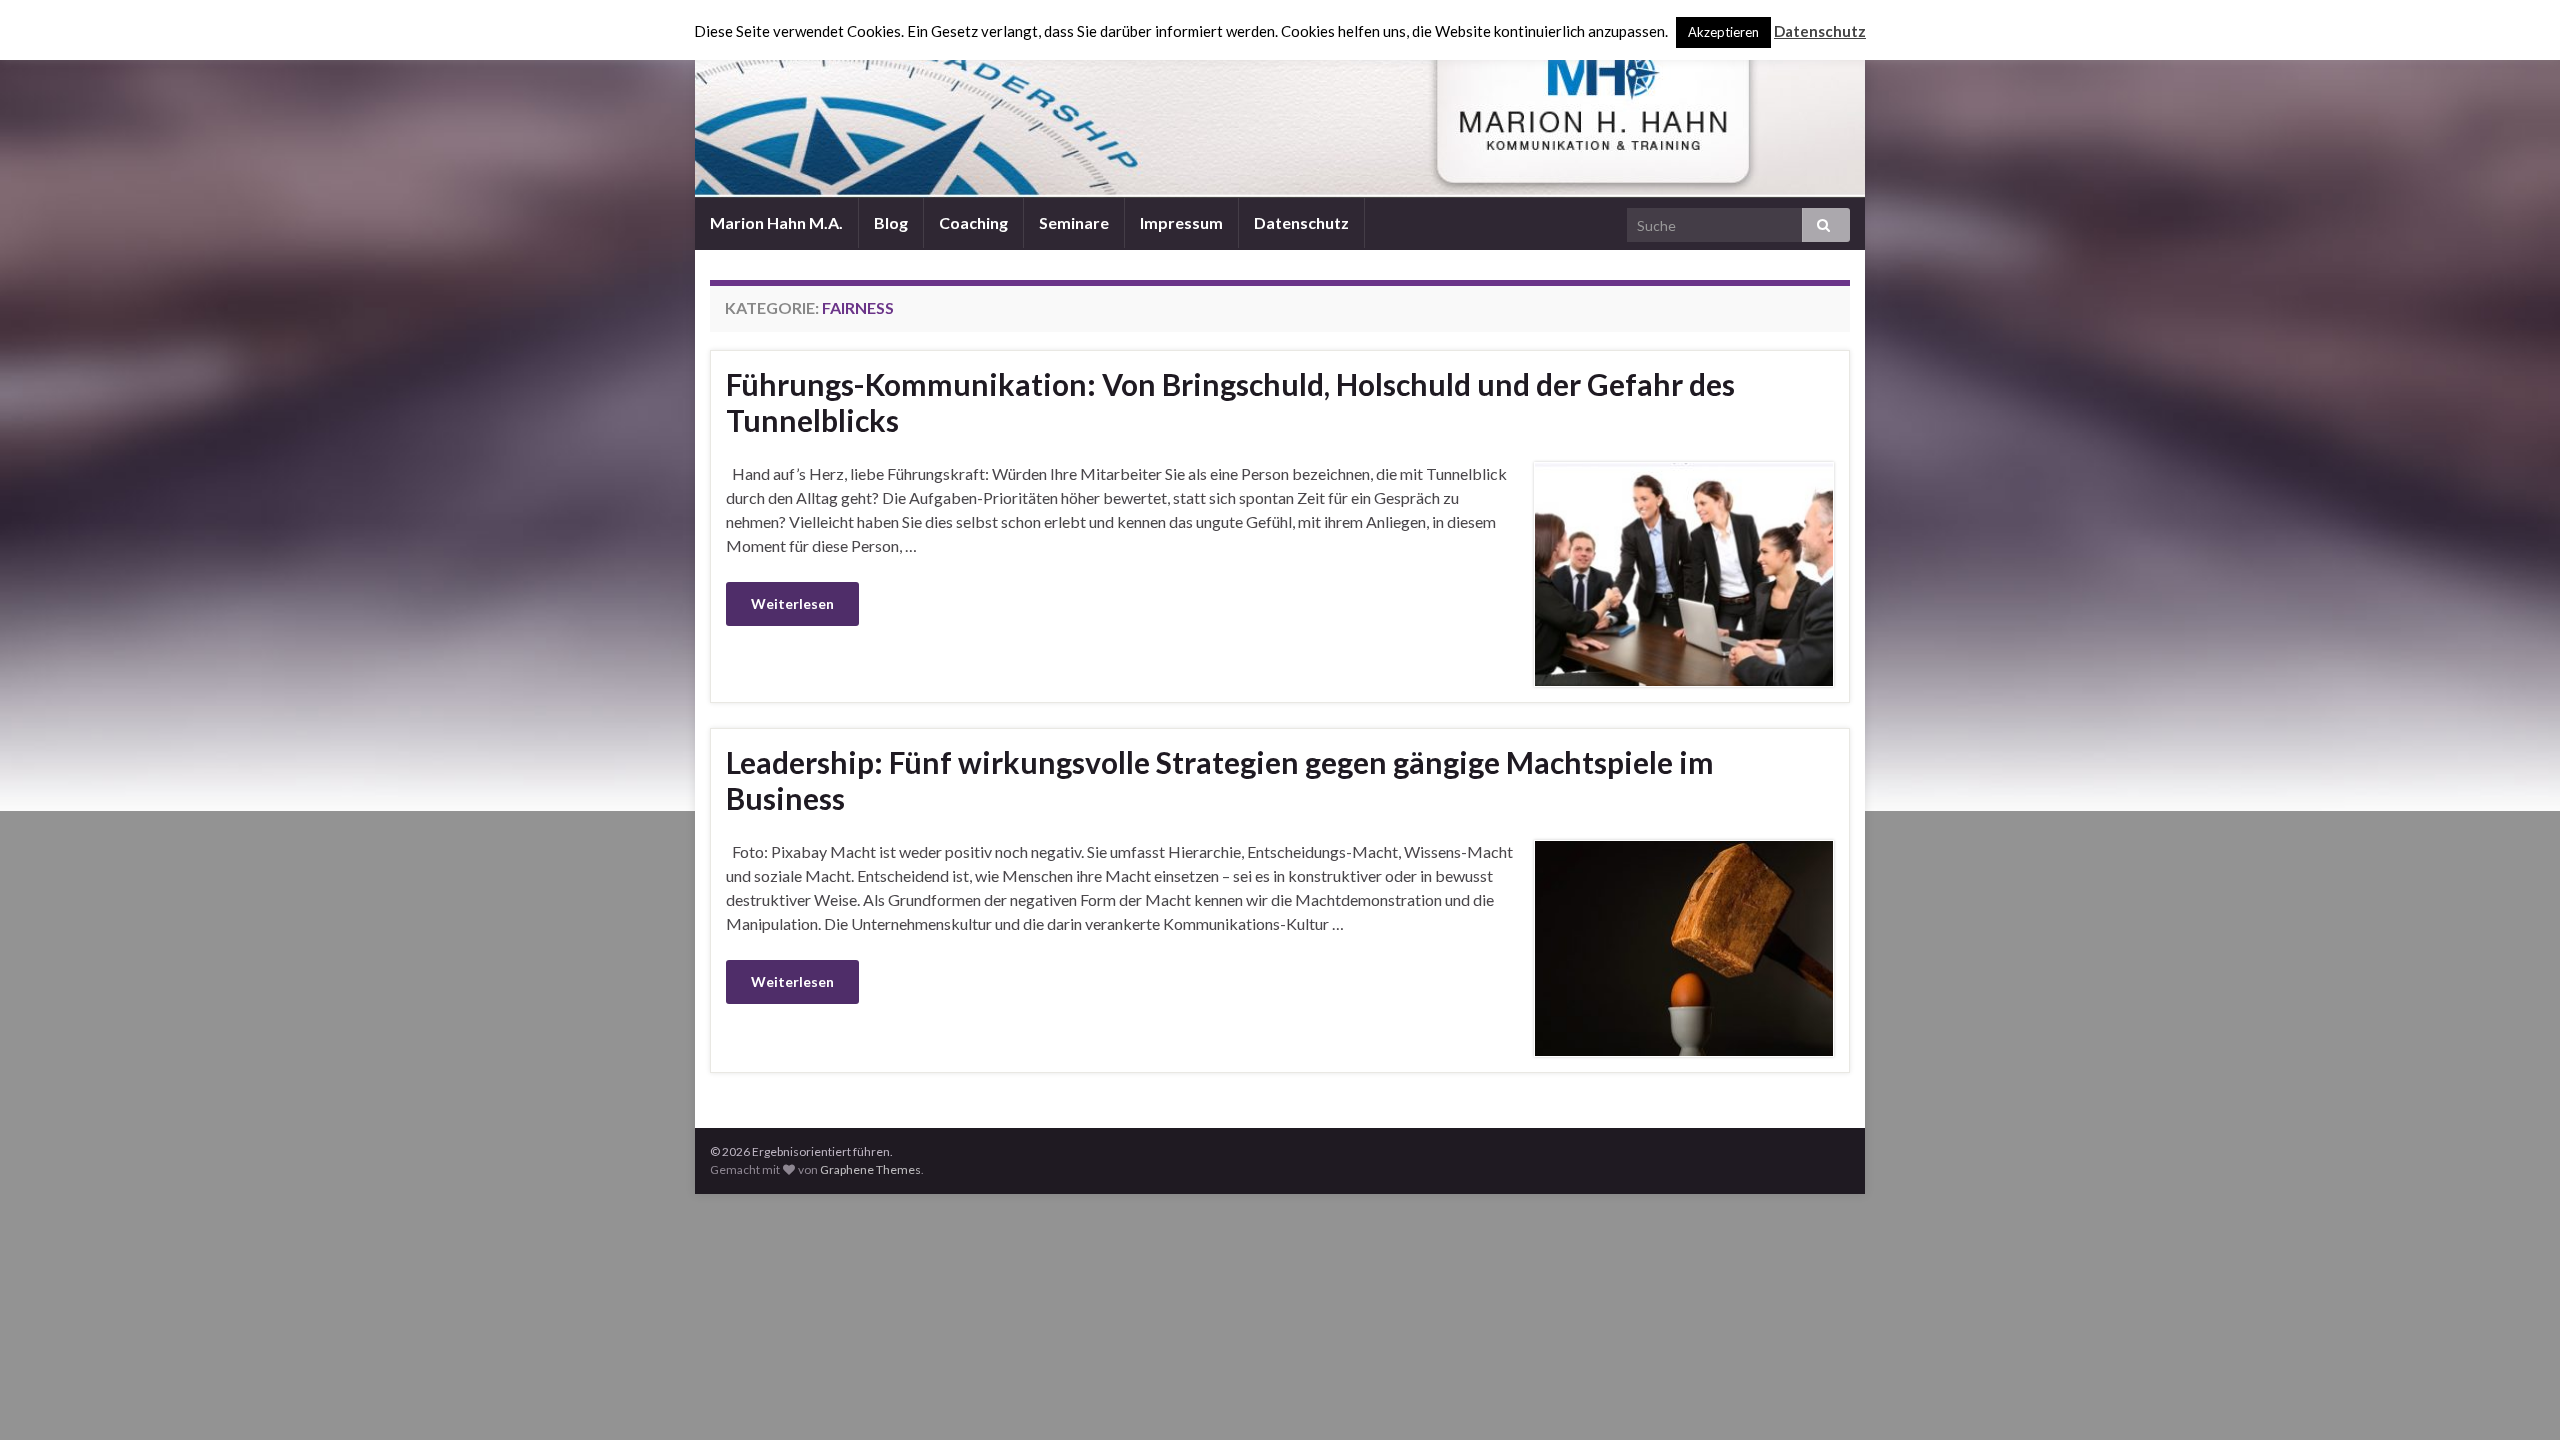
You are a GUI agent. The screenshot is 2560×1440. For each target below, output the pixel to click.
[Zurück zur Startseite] (1280, 99)
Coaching (973, 222)
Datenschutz (1301, 222)
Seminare (1074, 222)
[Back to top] (2515, 1395)
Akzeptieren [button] (1723, 32)
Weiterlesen (792, 603)
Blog (891, 222)
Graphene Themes (870, 1169)
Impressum (1181, 222)
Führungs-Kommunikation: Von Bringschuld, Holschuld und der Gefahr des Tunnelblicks (1230, 402)
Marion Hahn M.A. (776, 222)
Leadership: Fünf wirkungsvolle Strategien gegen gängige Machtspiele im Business (1220, 780)
